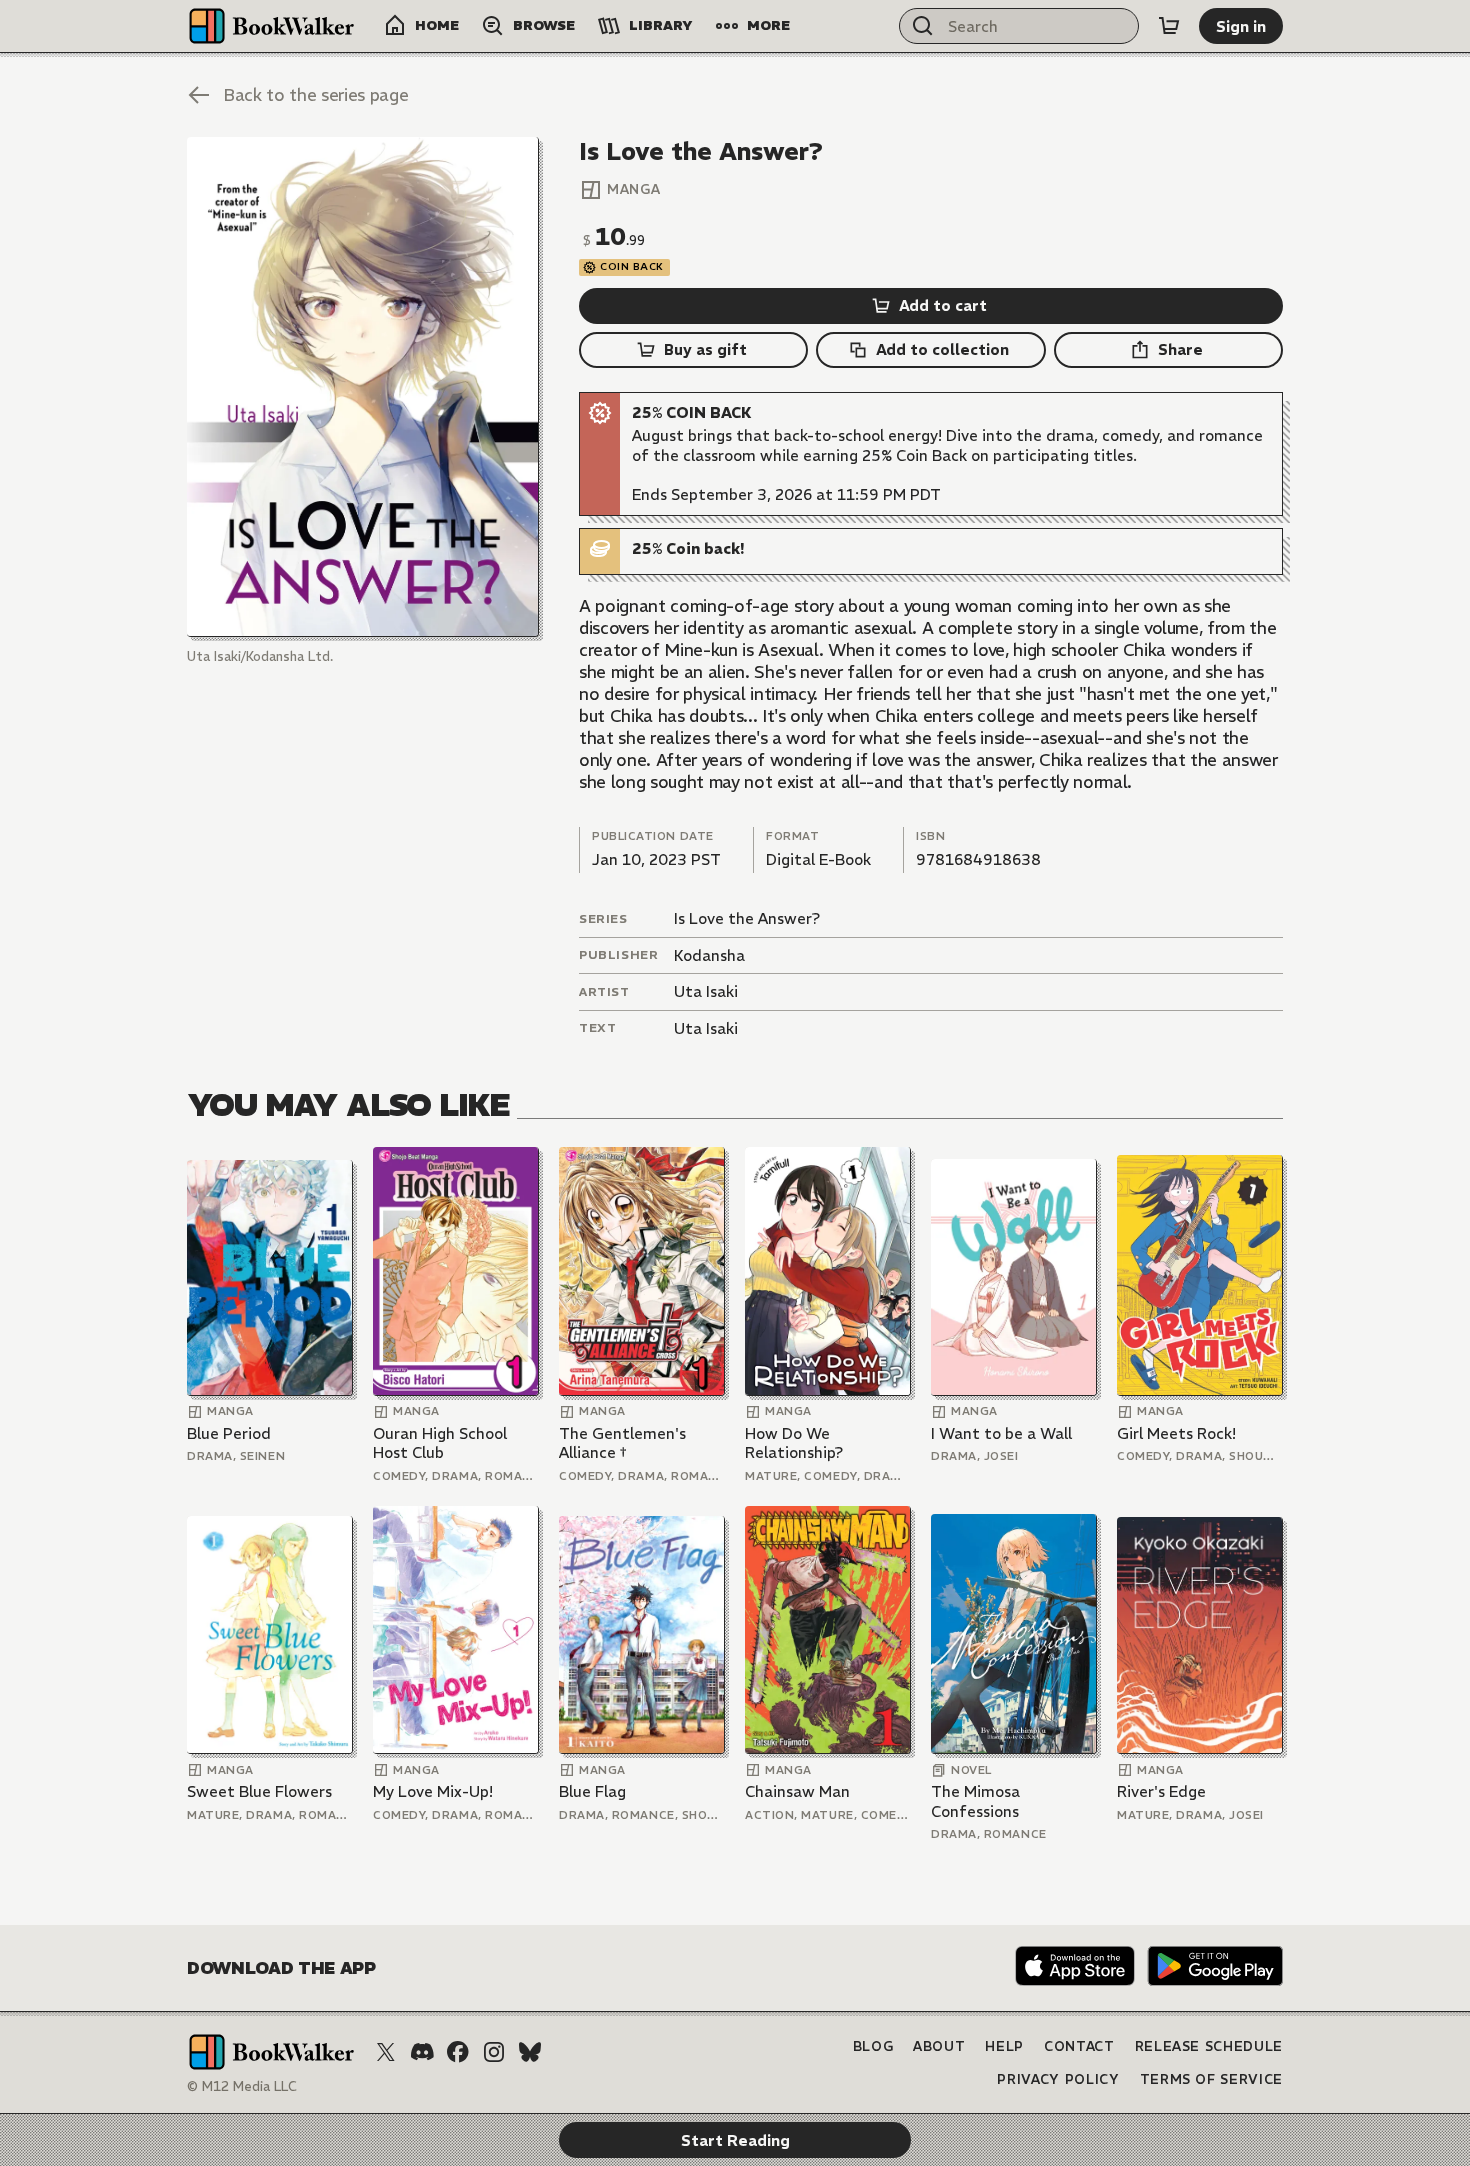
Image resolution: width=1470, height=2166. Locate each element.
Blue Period (229, 1433)
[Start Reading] (363, 387)
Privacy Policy (1058, 2079)
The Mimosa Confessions (975, 1801)
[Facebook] (458, 2052)
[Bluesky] (530, 2052)
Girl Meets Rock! (1176, 1433)
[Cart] (1169, 26)
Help (1004, 2046)
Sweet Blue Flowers (259, 1791)
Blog (873, 2046)
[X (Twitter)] (386, 2052)
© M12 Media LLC (242, 2086)
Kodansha (709, 955)
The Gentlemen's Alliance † (622, 1443)
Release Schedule (1209, 2046)
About (939, 2046)
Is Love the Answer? (747, 918)
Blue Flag (592, 1791)
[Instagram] (494, 2052)
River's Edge (1161, 1791)
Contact (1079, 2046)
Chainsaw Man (797, 1791)
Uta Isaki (706, 991)
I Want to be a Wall (1001, 1433)
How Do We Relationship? (794, 1443)
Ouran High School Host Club (440, 1443)
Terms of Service (1211, 2079)
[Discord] (422, 2052)
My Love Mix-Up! (433, 1791)
